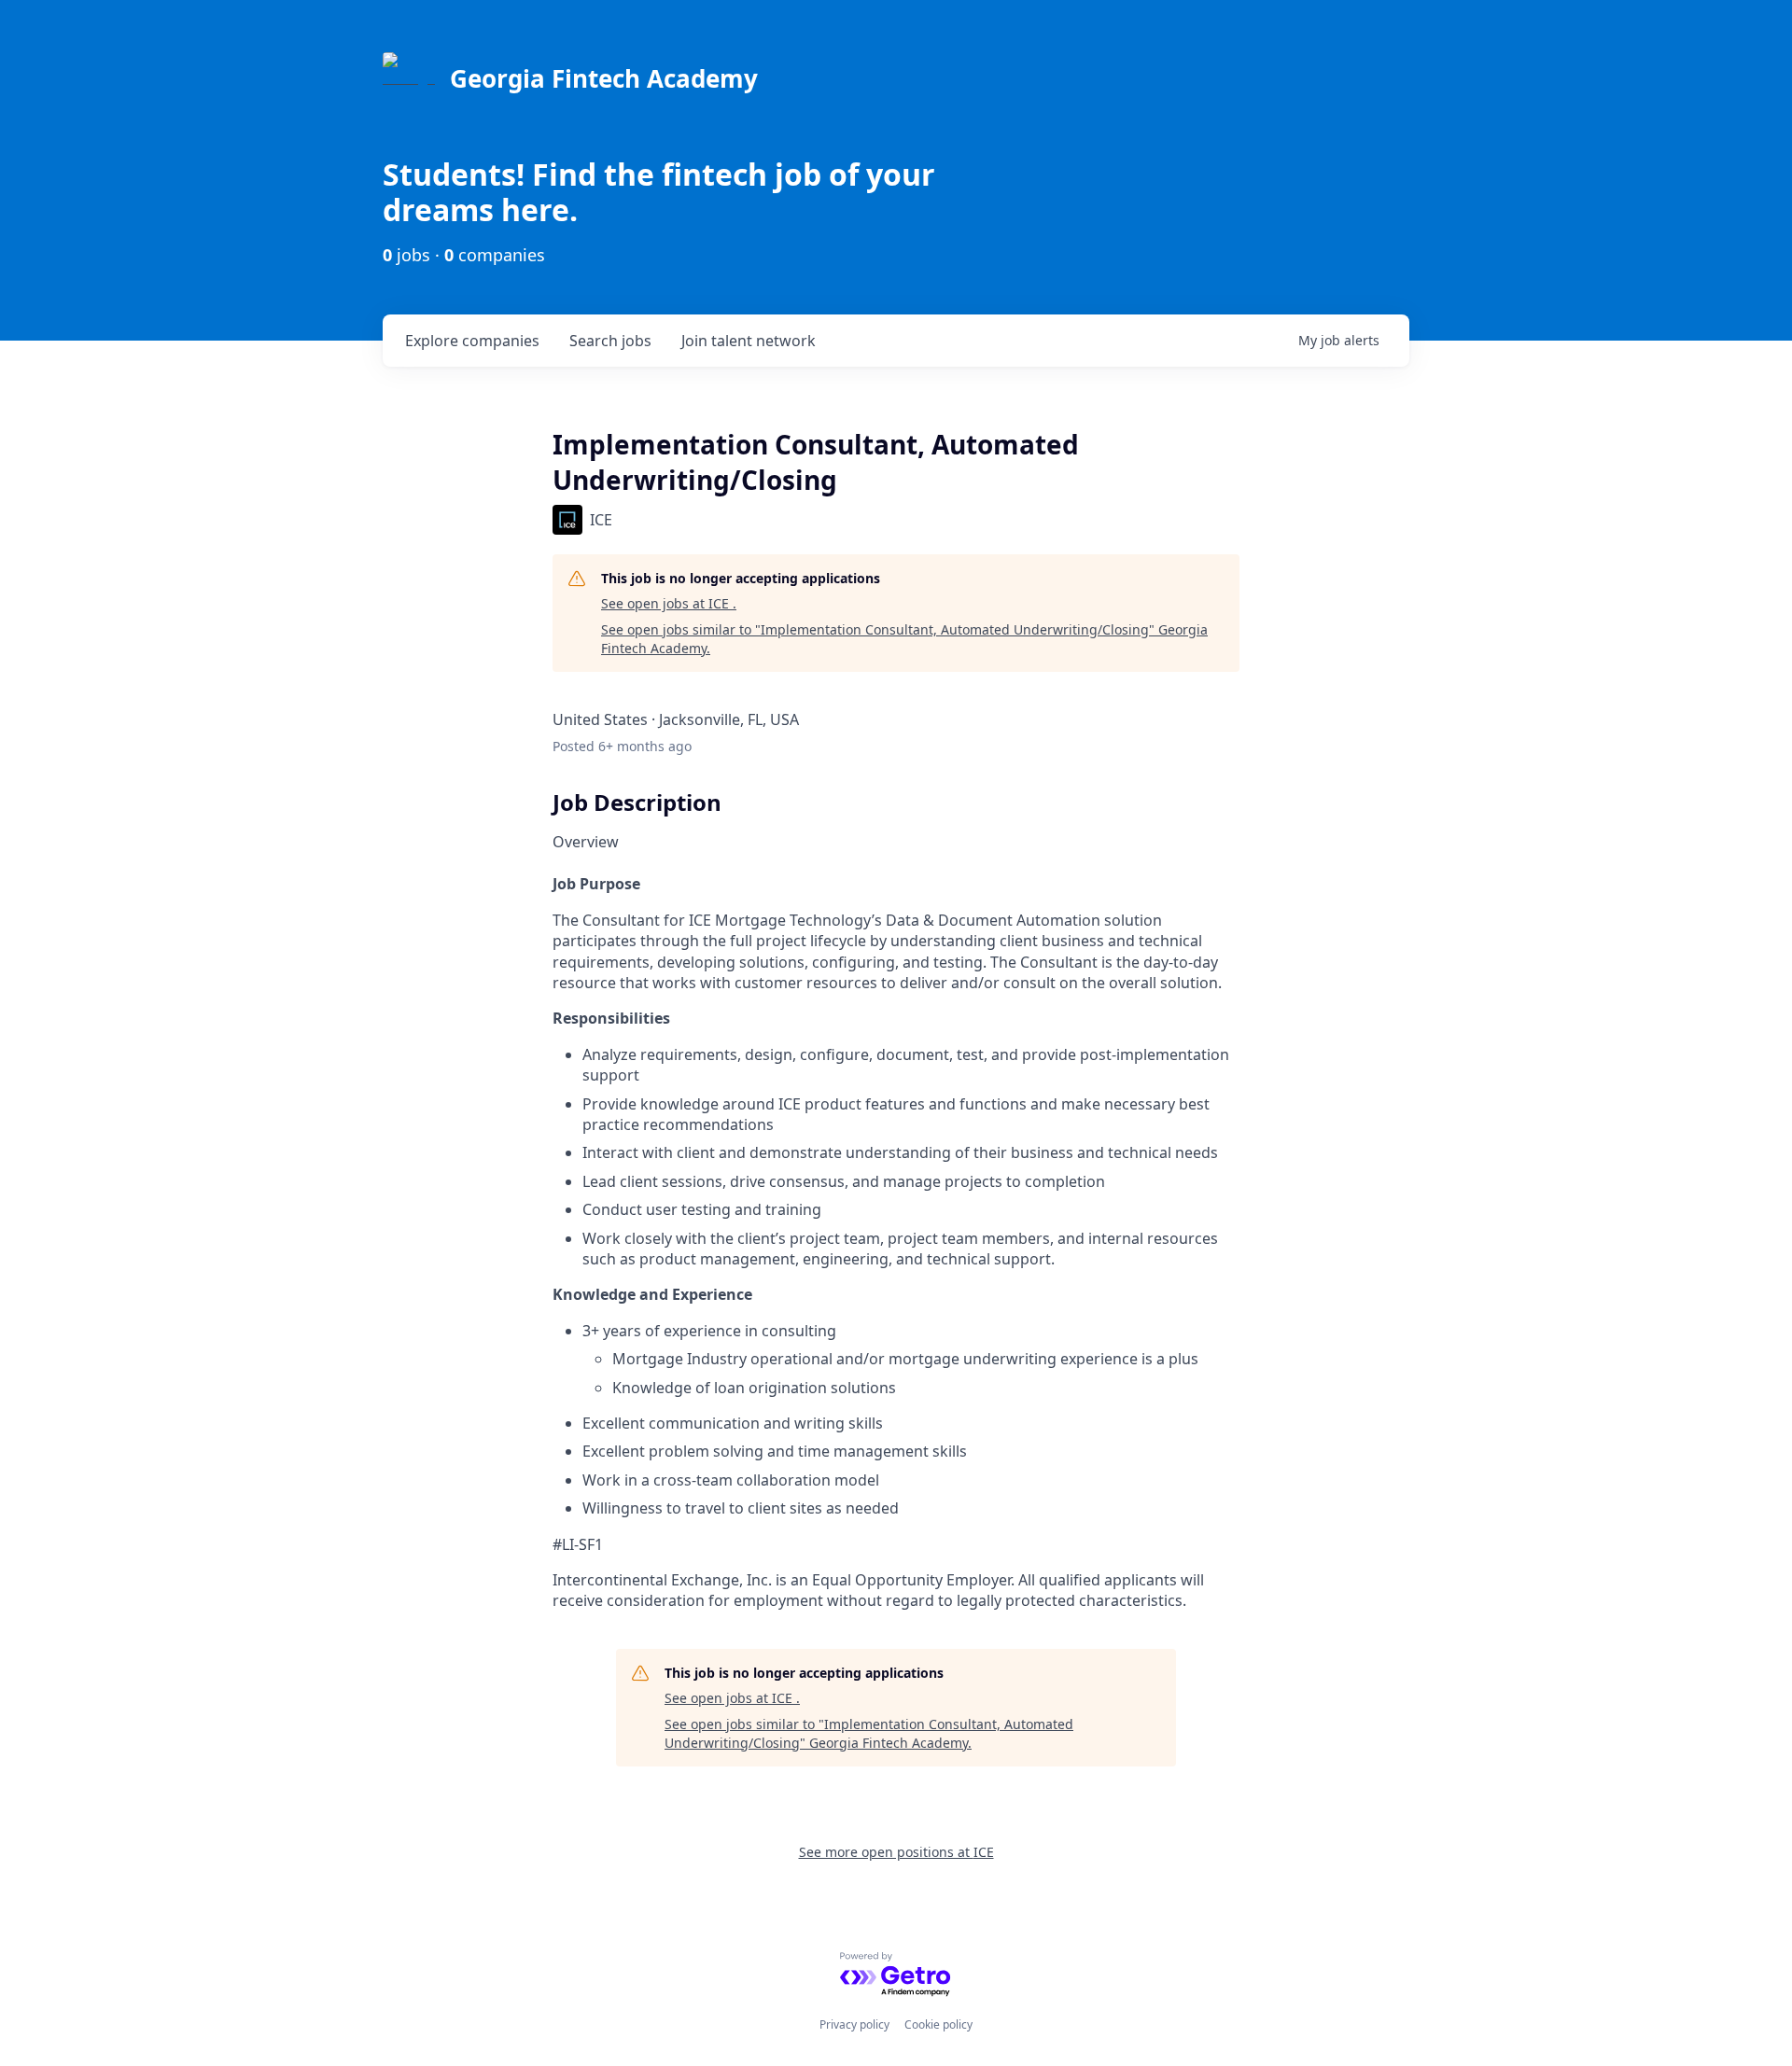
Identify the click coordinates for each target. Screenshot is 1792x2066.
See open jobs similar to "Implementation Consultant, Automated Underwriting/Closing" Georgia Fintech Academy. (904, 639)
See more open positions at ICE (896, 1852)
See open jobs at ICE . (669, 603)
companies (472, 341)
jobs (610, 341)
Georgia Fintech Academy (604, 78)
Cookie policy (938, 2024)
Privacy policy (854, 2024)
